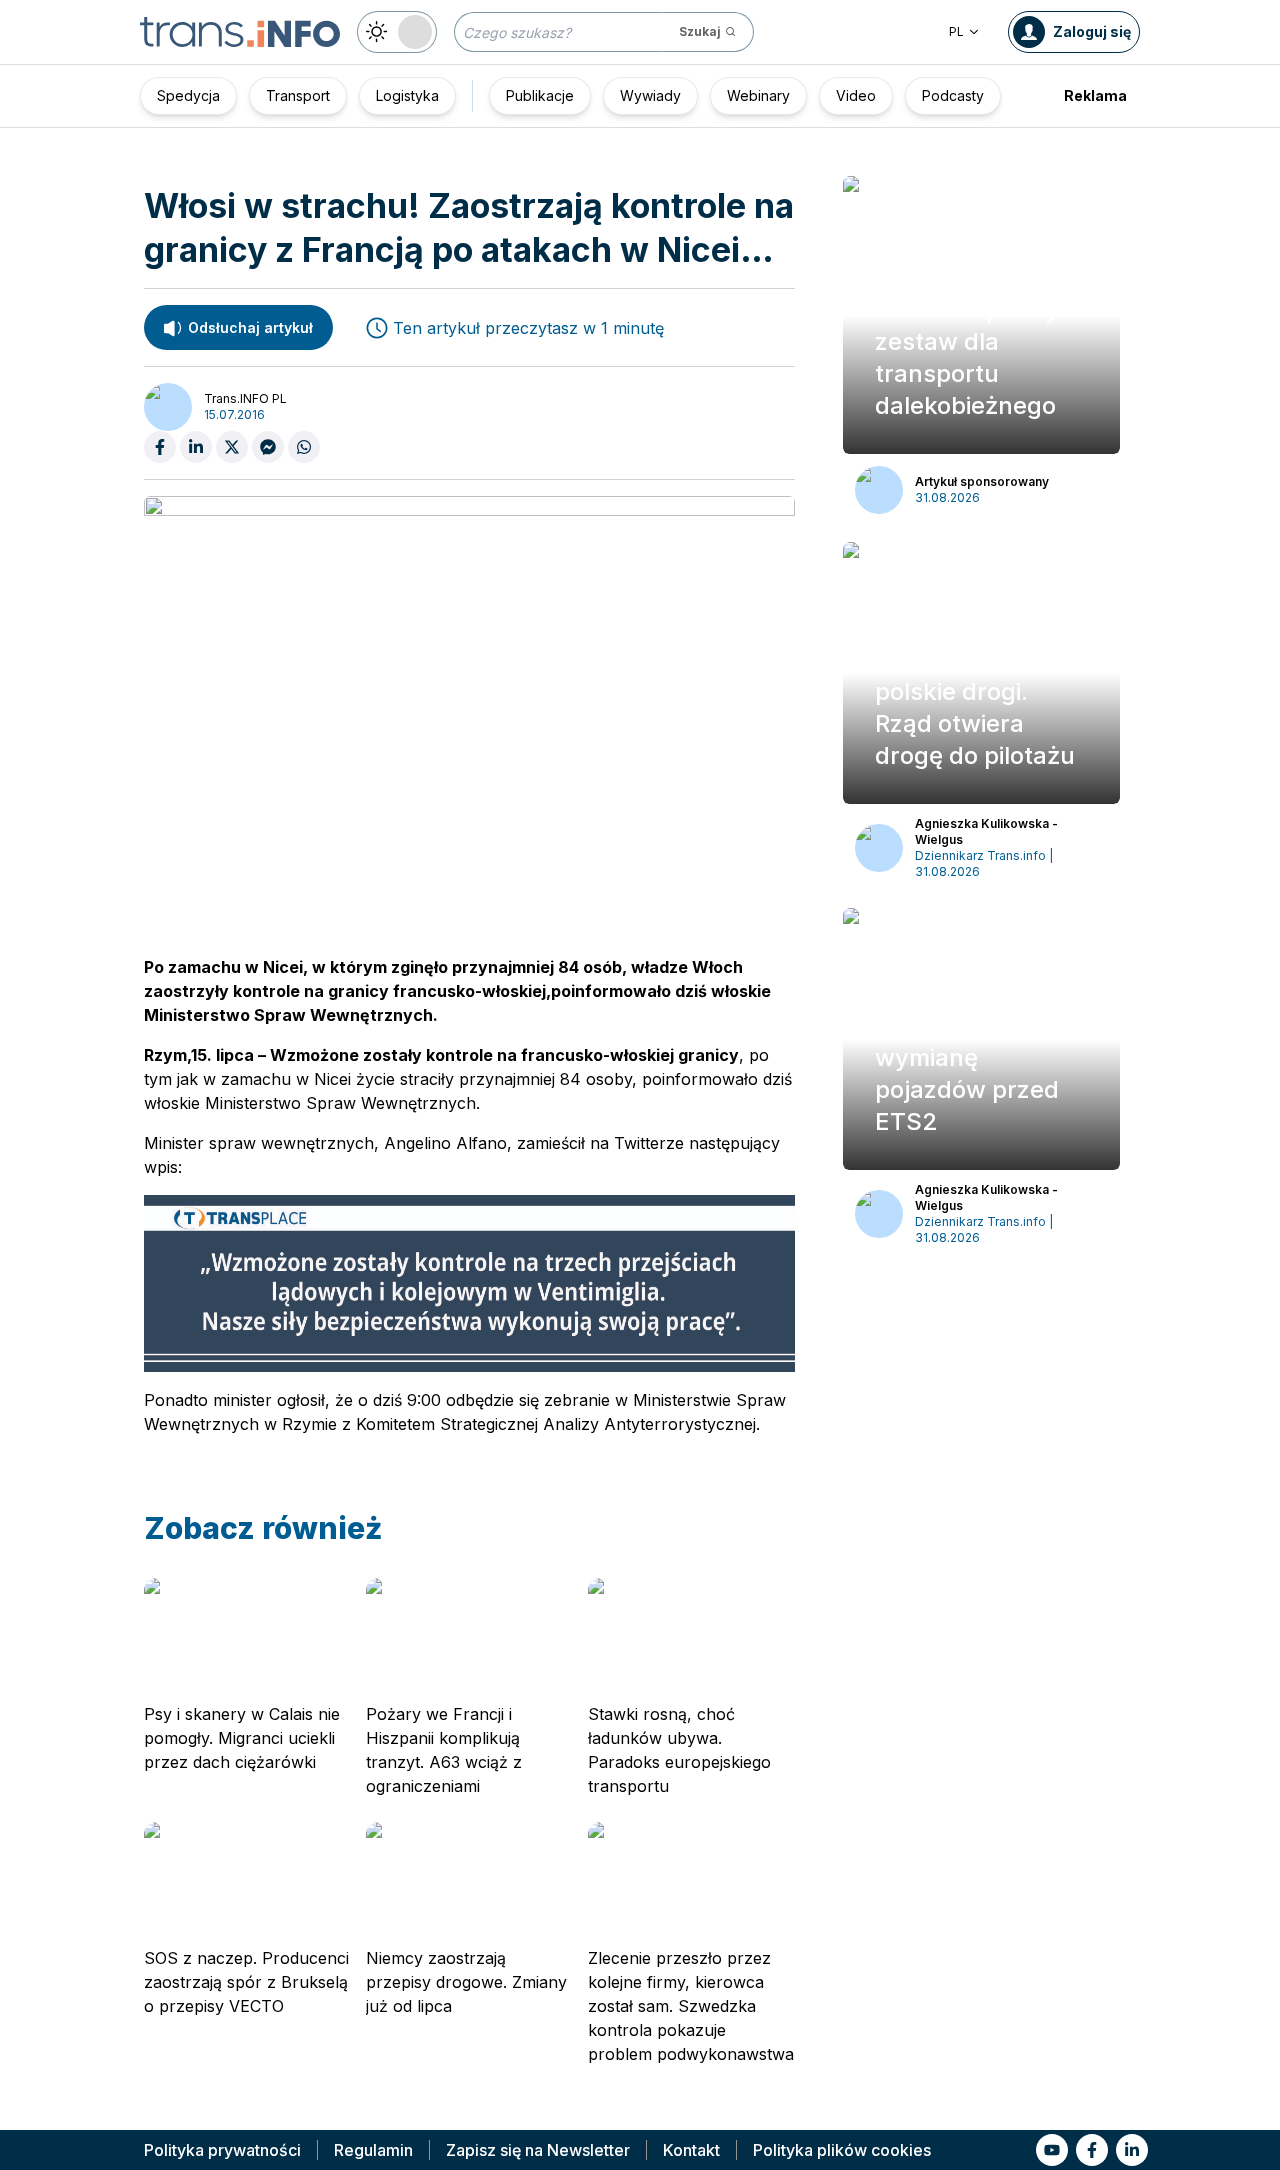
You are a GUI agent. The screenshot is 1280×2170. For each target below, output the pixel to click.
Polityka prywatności (222, 2150)
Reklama (1095, 95)
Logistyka (407, 95)
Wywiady (650, 95)
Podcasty (953, 95)
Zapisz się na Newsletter (538, 2150)
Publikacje (540, 95)
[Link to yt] (1052, 2150)
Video (856, 95)
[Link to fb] (1092, 2150)
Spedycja (188, 95)
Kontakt (691, 2150)
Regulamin (373, 2150)
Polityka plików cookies (842, 2150)
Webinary (758, 95)
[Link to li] (1132, 2150)
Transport (298, 95)
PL (956, 31)
